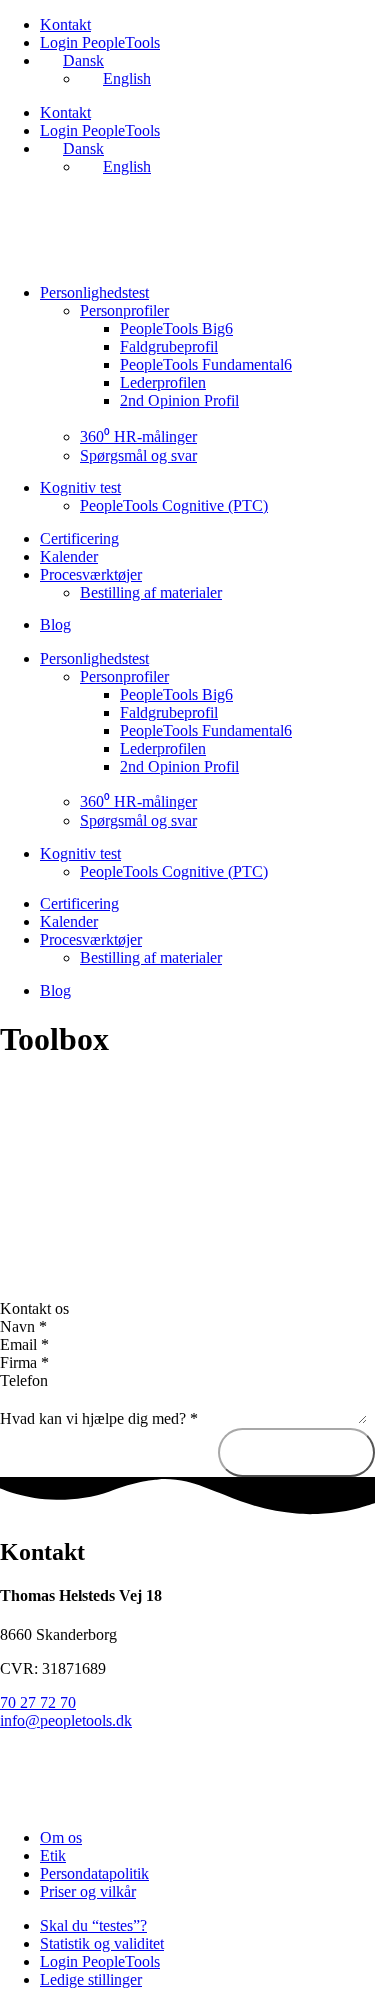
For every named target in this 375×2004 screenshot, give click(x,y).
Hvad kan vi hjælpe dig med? (99, 1418)
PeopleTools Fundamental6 (206, 364)
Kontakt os (34, 1308)
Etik (53, 1855)
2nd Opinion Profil (179, 400)
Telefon (24, 1380)
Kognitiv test (80, 487)
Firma (24, 1362)
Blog (55, 624)
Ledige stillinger (91, 1979)
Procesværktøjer (91, 574)
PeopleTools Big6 (176, 328)
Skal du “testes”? (93, 1925)
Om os (61, 1837)
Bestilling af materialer (151, 592)
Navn (23, 1326)
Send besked (296, 1452)
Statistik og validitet (102, 1943)
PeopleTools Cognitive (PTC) (174, 505)
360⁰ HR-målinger (138, 436)
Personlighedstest (94, 292)
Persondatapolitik (94, 1873)
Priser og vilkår (88, 1891)
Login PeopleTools (100, 42)
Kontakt (65, 24)
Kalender (69, 556)
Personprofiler (124, 310)
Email (24, 1344)
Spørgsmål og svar (138, 455)
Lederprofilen (163, 382)
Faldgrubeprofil (169, 346)
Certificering (79, 538)
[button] (187, 1309)
